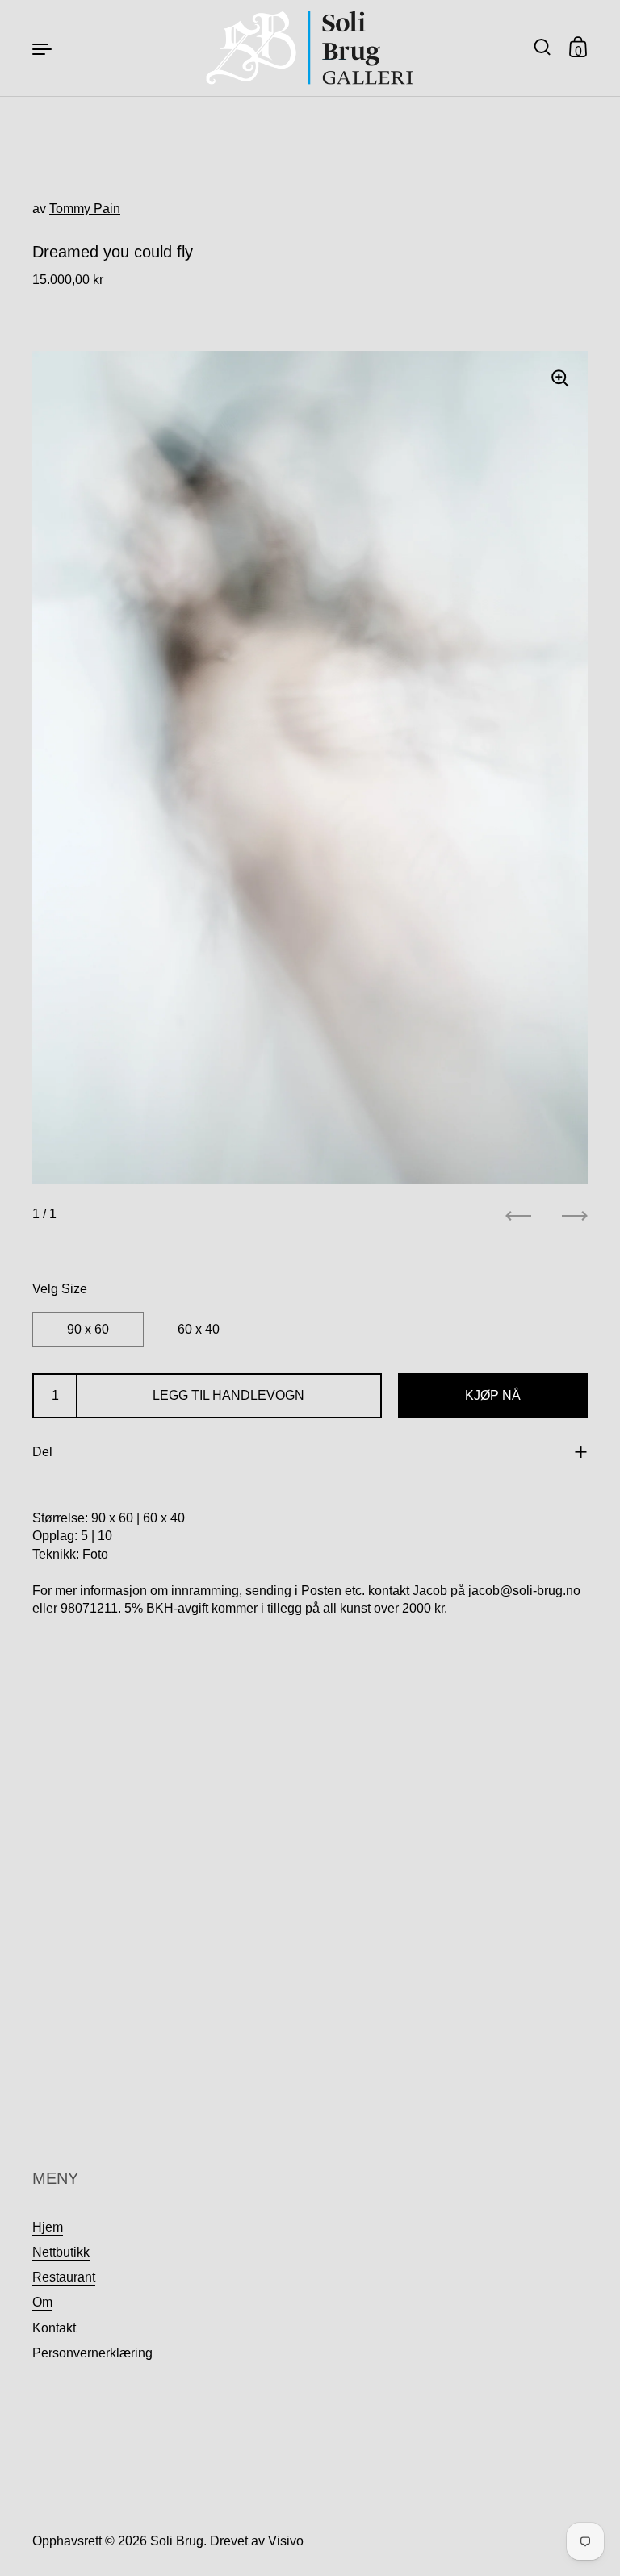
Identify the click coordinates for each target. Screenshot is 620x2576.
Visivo (286, 2541)
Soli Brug (177, 2541)
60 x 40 (199, 1329)
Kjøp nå (493, 1395)
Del (42, 1452)
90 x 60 (88, 1329)
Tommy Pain (85, 209)
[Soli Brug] (310, 48)
